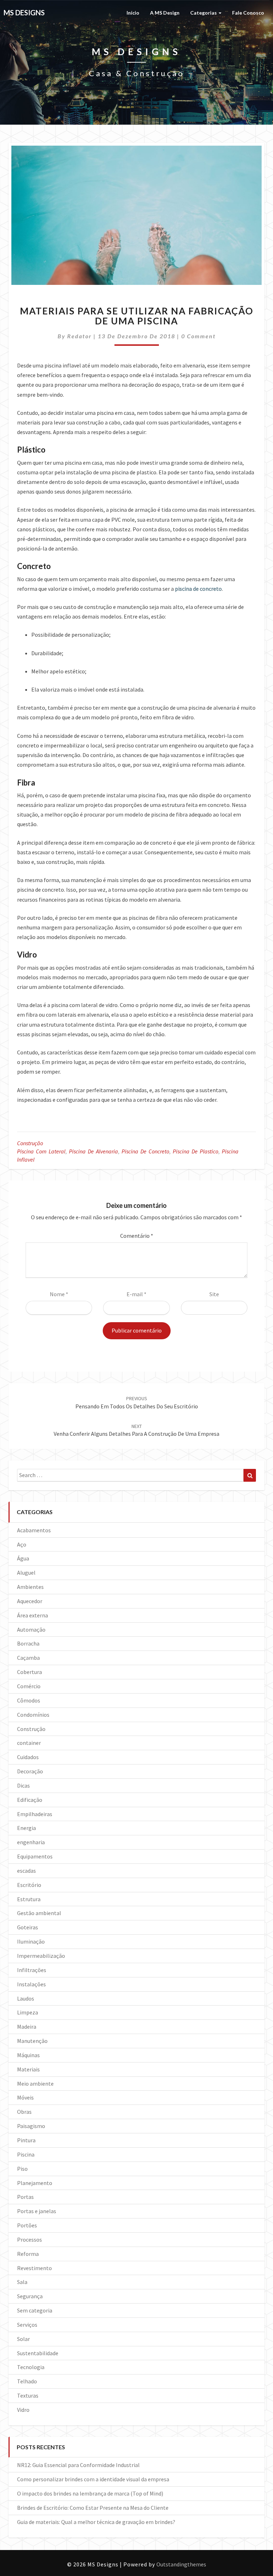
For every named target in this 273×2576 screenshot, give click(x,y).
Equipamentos (35, 1856)
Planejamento (35, 2183)
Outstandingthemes (181, 2564)
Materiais (28, 2069)
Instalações (31, 1984)
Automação (31, 1629)
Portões (27, 2225)
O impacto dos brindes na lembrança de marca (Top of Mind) (90, 2493)
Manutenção (32, 2041)
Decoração (30, 1771)
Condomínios (33, 1715)
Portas (25, 2197)
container (29, 1743)
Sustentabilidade (38, 2353)
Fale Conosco (248, 13)
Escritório (29, 1885)
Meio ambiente (35, 2084)
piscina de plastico (196, 1151)
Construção (30, 1143)
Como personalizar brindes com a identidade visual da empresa (93, 2479)
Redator (79, 336)
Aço (22, 1544)
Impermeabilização (41, 1956)
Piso (22, 2169)
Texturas (28, 2395)
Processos (30, 2239)
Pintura (26, 2140)
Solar (23, 2339)
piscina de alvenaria (93, 1151)
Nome (59, 1294)
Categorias (204, 13)
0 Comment (199, 336)
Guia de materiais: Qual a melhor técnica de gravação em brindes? (96, 2522)
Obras (24, 2112)
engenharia (31, 1842)
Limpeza (28, 2012)
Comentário (137, 1236)
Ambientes (30, 1587)
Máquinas (28, 2055)
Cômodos (29, 1700)
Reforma (28, 2254)
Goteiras (28, 1927)
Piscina (26, 2154)
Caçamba (28, 1658)
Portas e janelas (37, 2211)
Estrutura (29, 1899)
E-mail (136, 1294)
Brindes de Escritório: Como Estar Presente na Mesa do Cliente (93, 2508)
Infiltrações (32, 1970)
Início (133, 13)
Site (214, 1294)
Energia (26, 1828)
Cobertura (30, 1672)
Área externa (33, 1615)
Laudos (26, 1998)
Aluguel (26, 1573)
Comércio (29, 1686)
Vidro (23, 2410)
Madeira (27, 2027)
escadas (26, 1871)
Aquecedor (30, 1601)
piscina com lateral (41, 1151)
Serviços (27, 2325)
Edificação (30, 1800)
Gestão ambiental (39, 1913)
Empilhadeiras (35, 1814)
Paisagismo (31, 2126)
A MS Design (165, 13)
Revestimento (34, 2268)
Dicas (23, 1785)
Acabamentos (34, 1530)
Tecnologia (31, 2367)
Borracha (28, 1643)
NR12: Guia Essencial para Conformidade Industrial (78, 2465)
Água (23, 1558)
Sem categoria (35, 2310)
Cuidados (28, 1757)
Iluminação (31, 1941)
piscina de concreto (145, 1151)
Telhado (27, 2381)
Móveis (25, 2097)
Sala (22, 2282)
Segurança (30, 2296)
